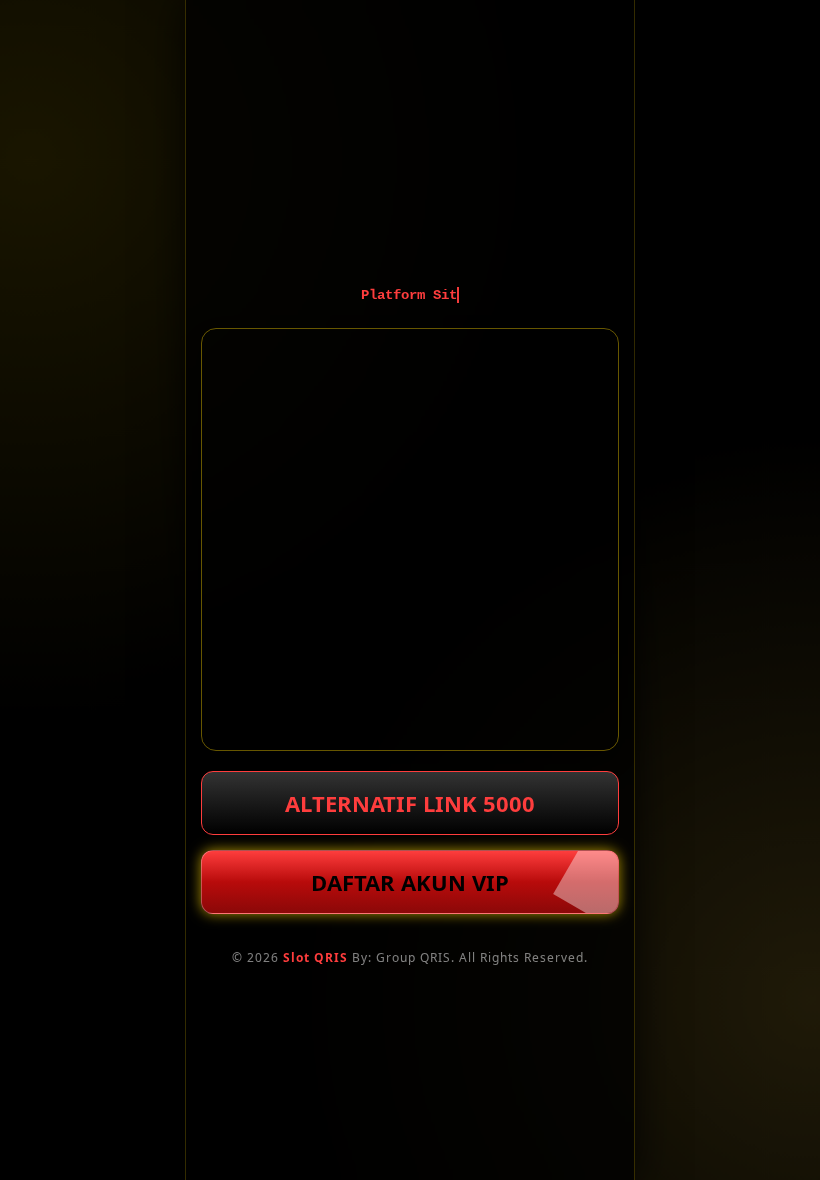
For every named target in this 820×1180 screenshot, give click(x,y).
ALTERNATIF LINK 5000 (410, 803)
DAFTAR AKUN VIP (410, 882)
